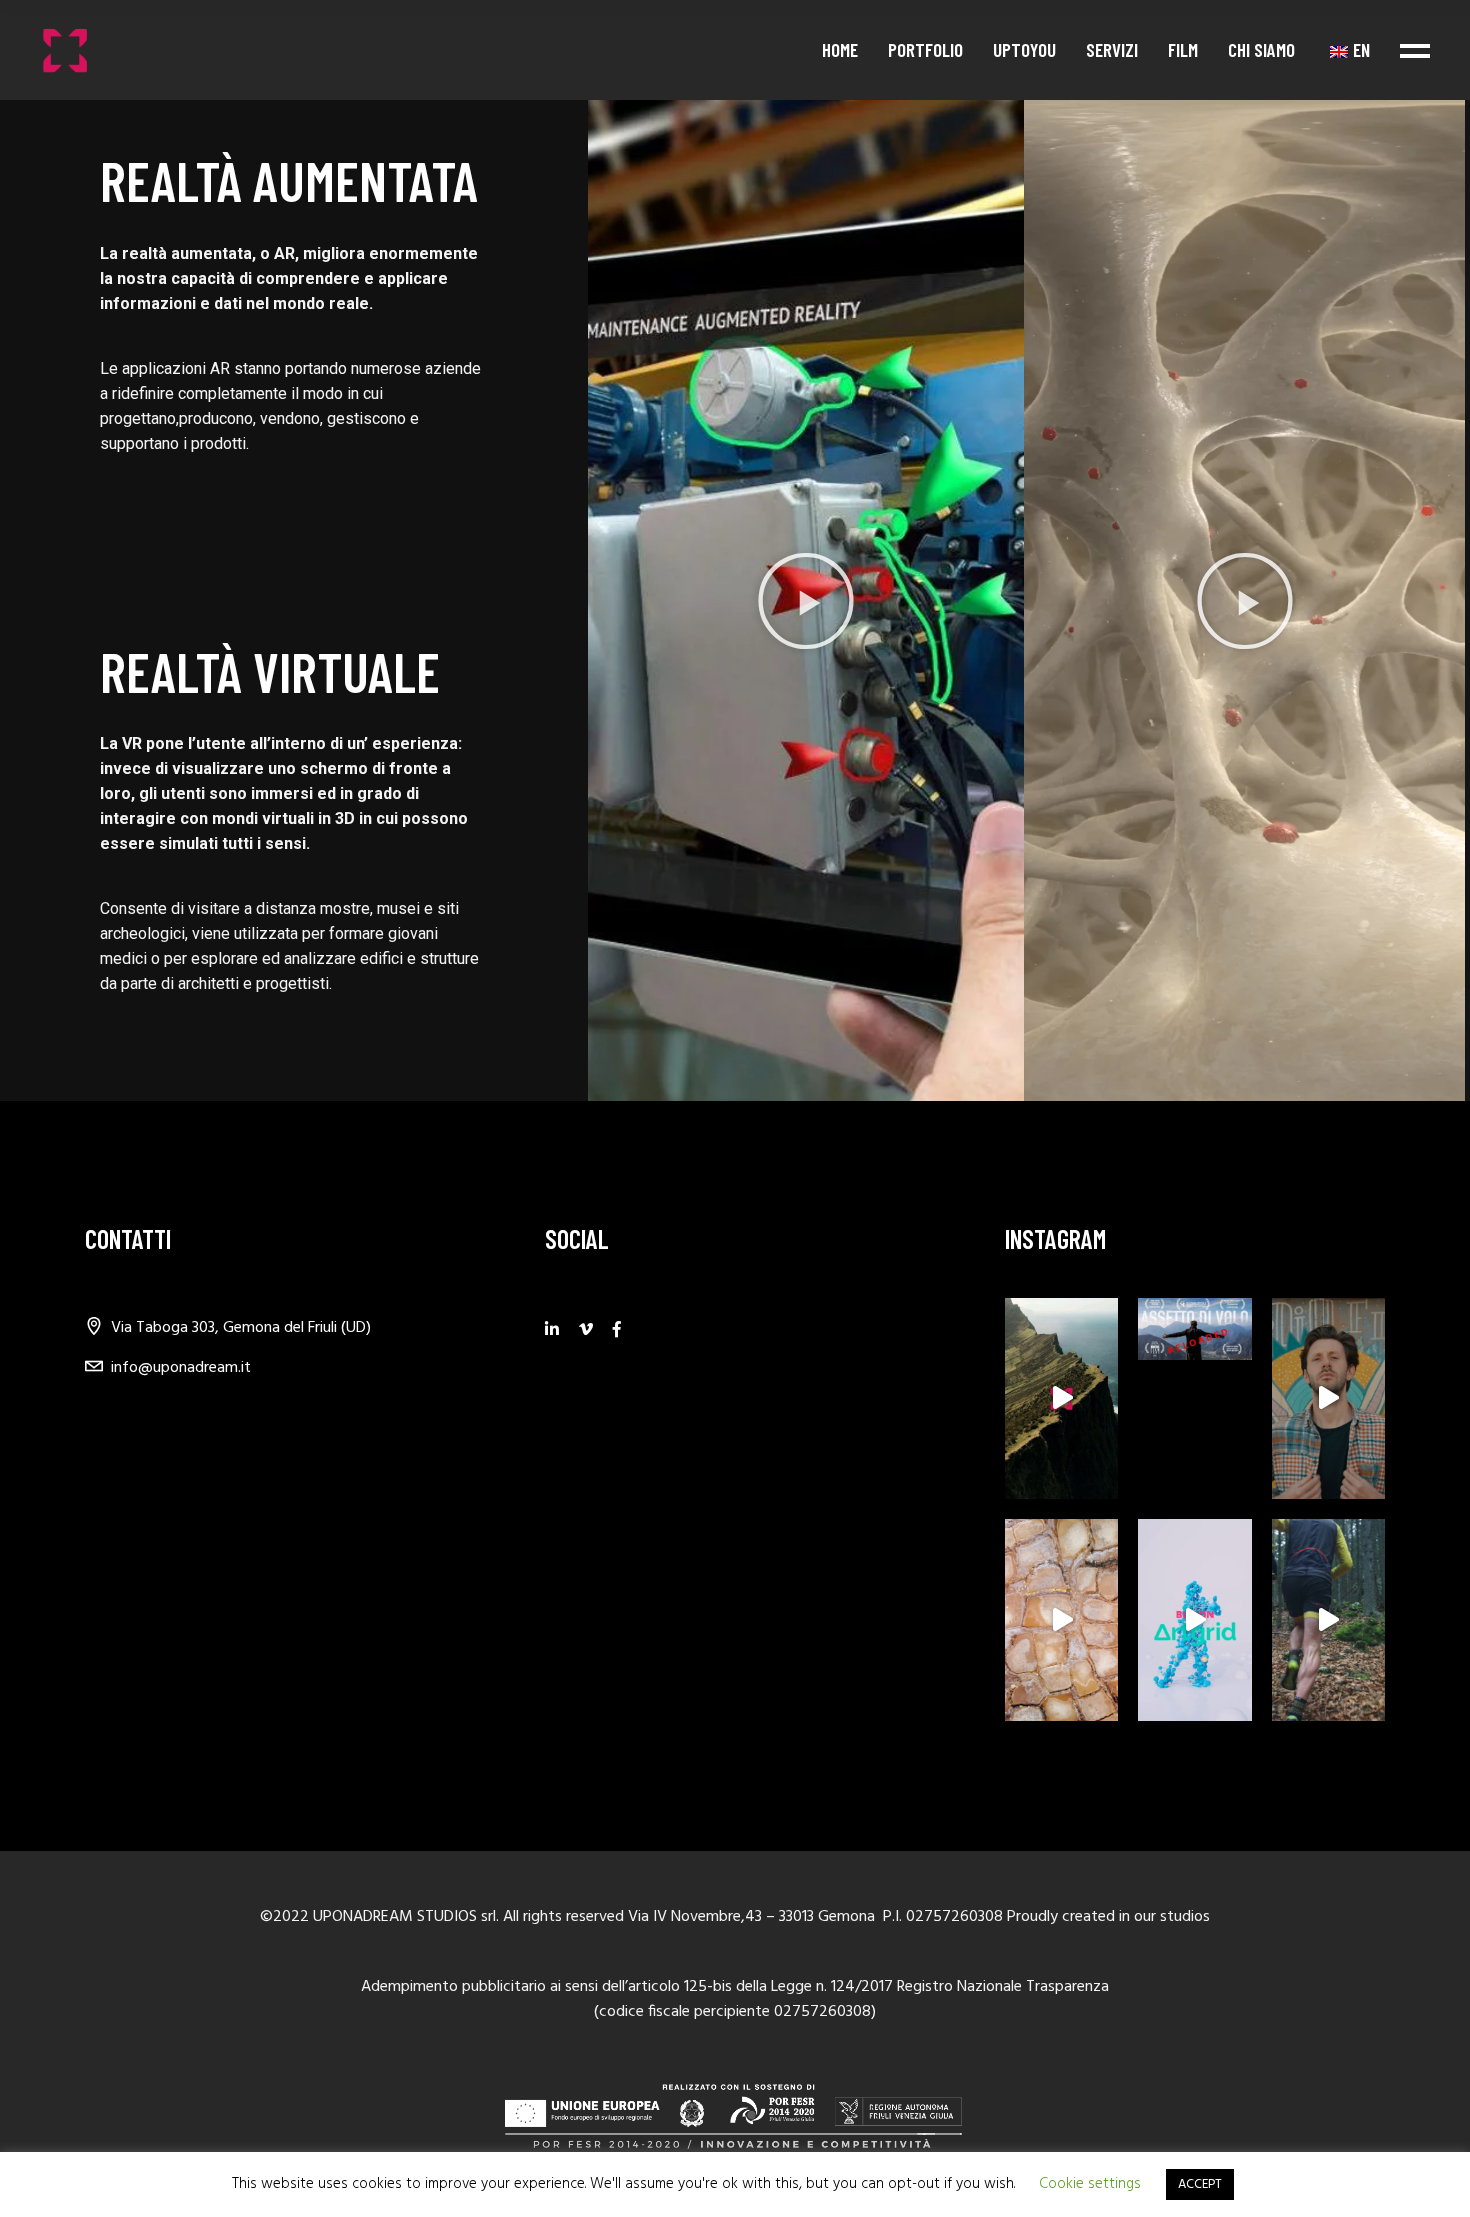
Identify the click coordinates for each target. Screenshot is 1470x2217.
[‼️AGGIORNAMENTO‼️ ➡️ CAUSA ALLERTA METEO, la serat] (1194, 1329)
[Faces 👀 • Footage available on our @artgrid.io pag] (1328, 1399)
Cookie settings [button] (1090, 2184)
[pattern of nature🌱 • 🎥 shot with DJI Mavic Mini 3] (1061, 1620)
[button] (806, 601)
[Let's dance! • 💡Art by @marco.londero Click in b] (1194, 1620)
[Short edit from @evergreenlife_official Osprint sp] (1328, 1620)
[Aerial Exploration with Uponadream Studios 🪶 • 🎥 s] (1061, 1398)
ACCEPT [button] (1200, 2184)
